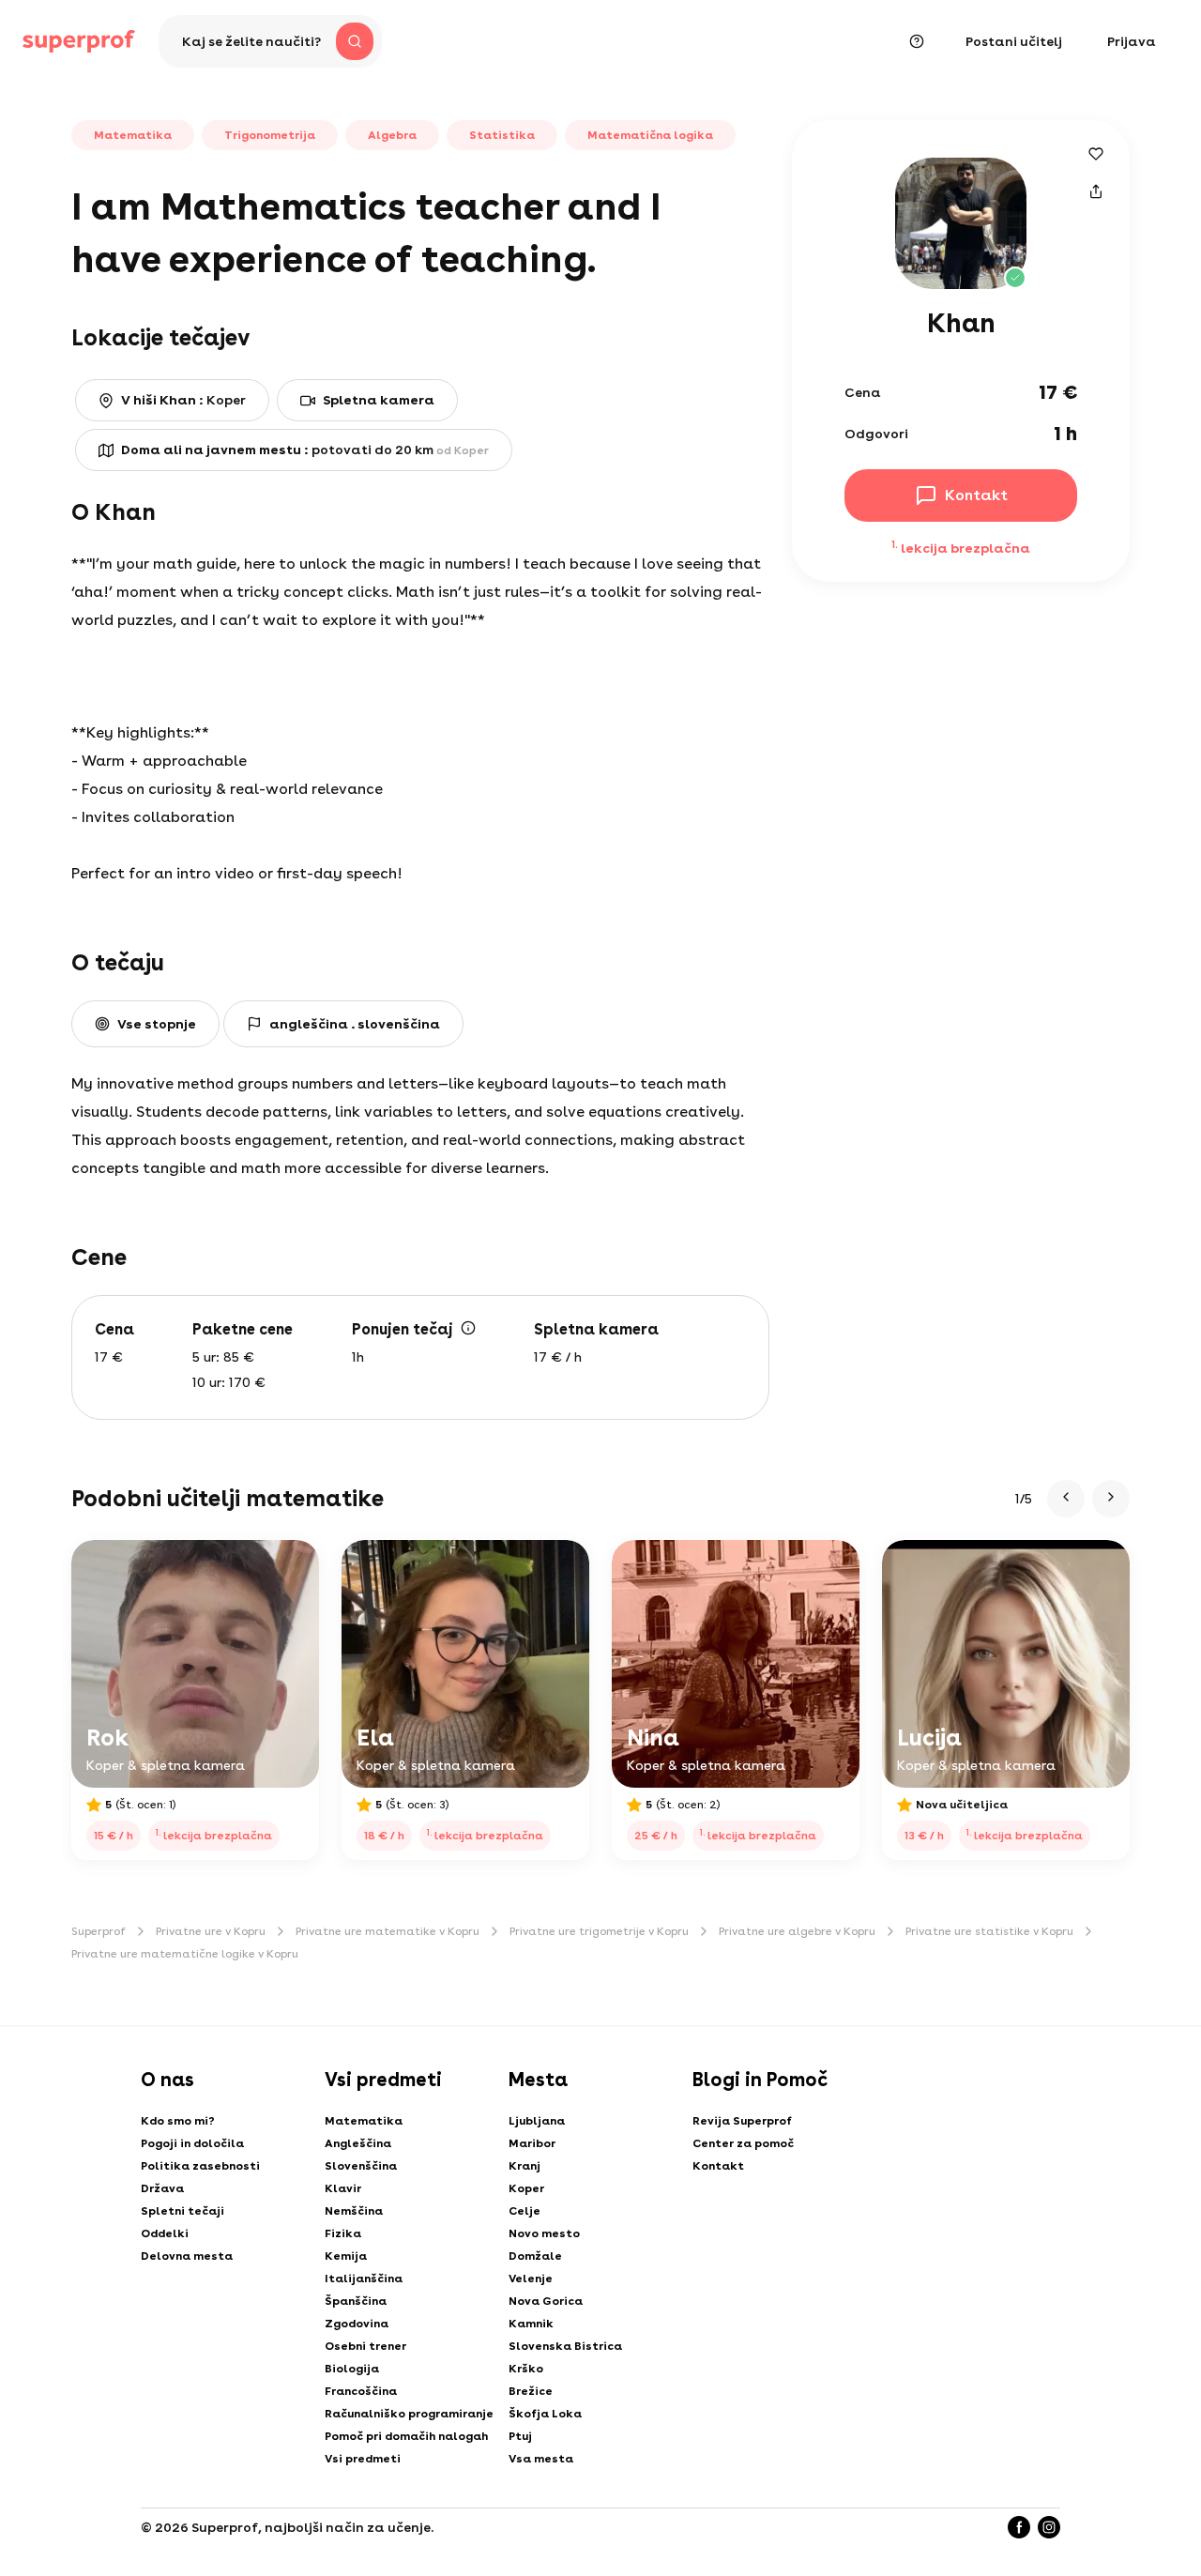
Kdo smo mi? (178, 2121)
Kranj (524, 2166)
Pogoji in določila (192, 2143)
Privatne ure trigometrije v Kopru (599, 1931)
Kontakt (718, 2166)
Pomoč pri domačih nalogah (406, 2436)
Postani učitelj (1014, 41)
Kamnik (531, 2324)
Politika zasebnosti (200, 2166)
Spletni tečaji (182, 2211)
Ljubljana (537, 2121)
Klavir (343, 2188)
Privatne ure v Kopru (211, 1931)
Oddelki (165, 2233)
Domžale (535, 2256)
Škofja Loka (545, 2414)
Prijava (1132, 41)
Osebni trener (365, 2346)
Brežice (531, 2391)
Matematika (364, 2121)
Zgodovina (357, 2324)
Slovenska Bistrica (565, 2346)
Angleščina (358, 2143)
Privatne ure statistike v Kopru (989, 1931)
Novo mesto (544, 2233)
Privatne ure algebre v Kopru (797, 1931)
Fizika (343, 2233)
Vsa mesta (541, 2459)
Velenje (531, 2279)
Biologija (352, 2369)
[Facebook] (1019, 2527)
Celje (524, 2211)
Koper (526, 2188)
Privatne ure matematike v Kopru (388, 1931)
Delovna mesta (187, 2256)
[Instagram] (1049, 2527)
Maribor (532, 2143)
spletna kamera (379, 400)
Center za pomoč (743, 2143)
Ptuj (520, 2436)
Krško (526, 2369)
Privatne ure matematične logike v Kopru (185, 1954)
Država (162, 2188)
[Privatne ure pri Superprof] (79, 41)
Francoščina (361, 2391)
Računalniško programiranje (409, 2414)
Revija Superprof (742, 2121)
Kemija (346, 2256)
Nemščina (354, 2211)
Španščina (356, 2301)
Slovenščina (361, 2166)
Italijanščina (364, 2279)
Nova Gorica (546, 2301)
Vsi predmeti (363, 2459)
